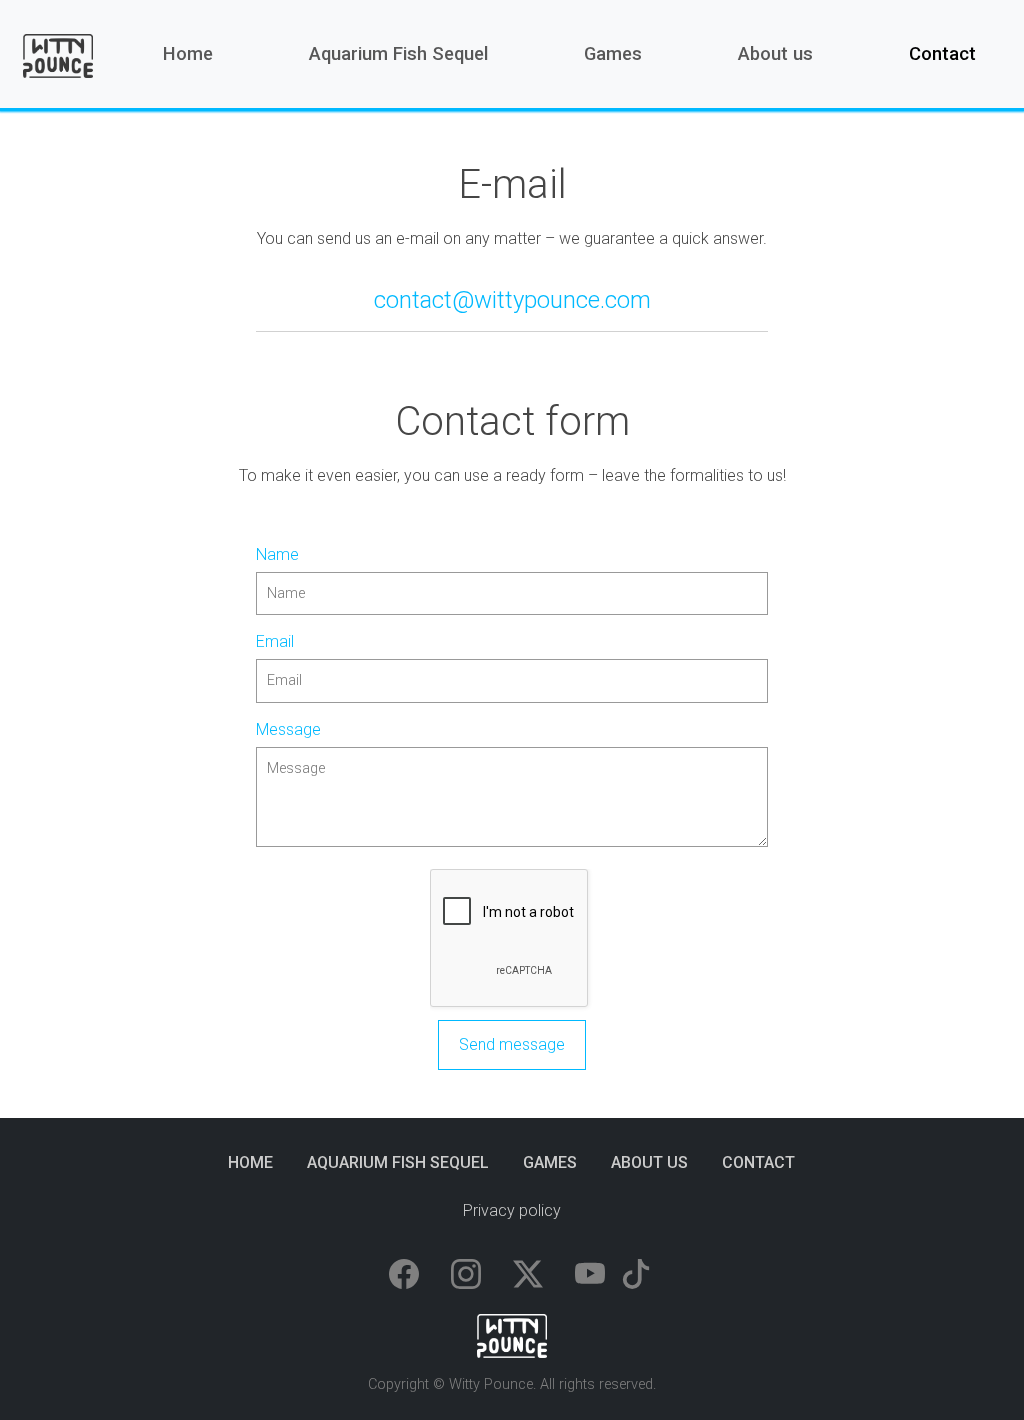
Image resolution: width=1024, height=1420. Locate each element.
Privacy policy (512, 1210)
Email (275, 641)
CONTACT (758, 1162)
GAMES (550, 1162)
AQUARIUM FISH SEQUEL (398, 1162)
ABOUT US (649, 1162)
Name (277, 554)
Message (288, 729)
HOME (250, 1162)
